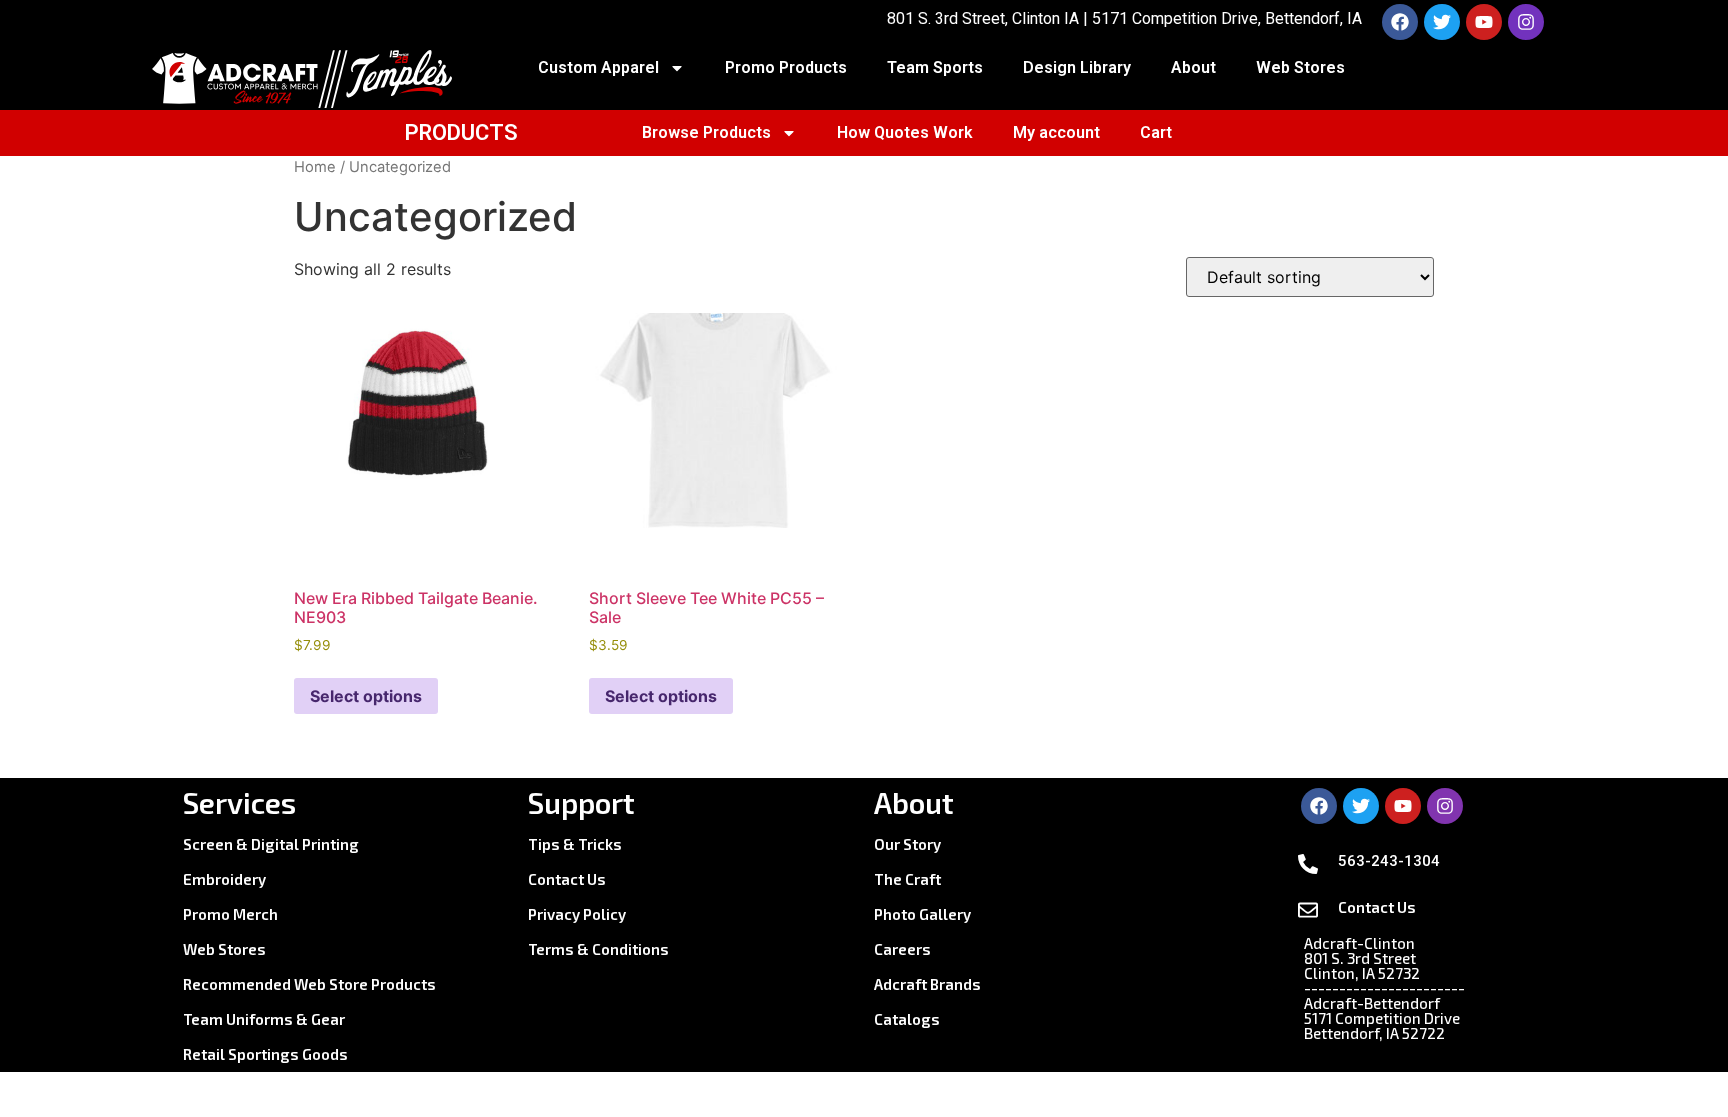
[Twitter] (1442, 22)
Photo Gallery (922, 914)
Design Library (1077, 67)
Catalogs (907, 1019)
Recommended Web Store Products (309, 984)
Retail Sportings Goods (265, 1054)
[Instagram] (1526, 22)
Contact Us (567, 879)
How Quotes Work (905, 132)
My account (1056, 132)
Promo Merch (230, 914)
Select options (366, 696)
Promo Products (786, 67)
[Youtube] (1484, 22)
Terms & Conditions (598, 949)
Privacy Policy (577, 914)
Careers (902, 949)
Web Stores (1300, 67)
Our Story (907, 844)
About (1193, 67)
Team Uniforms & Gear (264, 1019)
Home (315, 167)
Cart (1156, 132)
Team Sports (935, 67)
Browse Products (706, 132)
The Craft (907, 879)
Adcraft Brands (927, 984)
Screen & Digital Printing (271, 844)
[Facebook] (1400, 22)
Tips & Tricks (575, 844)
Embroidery (224, 879)
